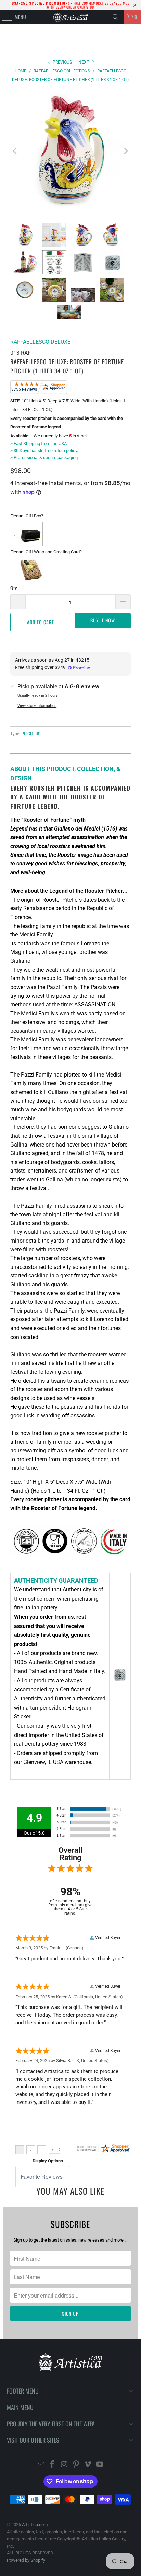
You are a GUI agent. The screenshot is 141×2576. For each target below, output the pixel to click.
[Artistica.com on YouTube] (100, 2465)
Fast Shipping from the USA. (39, 444)
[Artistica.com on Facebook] (52, 2465)
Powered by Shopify (26, 2560)
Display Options (48, 2161)
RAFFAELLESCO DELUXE (40, 342)
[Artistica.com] (70, 17)
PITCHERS (31, 734)
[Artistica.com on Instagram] (64, 2465)
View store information (37, 706)
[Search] (116, 17)
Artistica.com (35, 2525)
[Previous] (15, 151)
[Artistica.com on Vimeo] (88, 2465)
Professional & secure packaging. (44, 458)
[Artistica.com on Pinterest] (76, 2465)
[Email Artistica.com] (40, 2465)
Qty (14, 588)
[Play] (70, 151)
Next (84, 62)
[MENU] (3, 17)
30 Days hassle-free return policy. (44, 450)
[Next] (126, 151)
